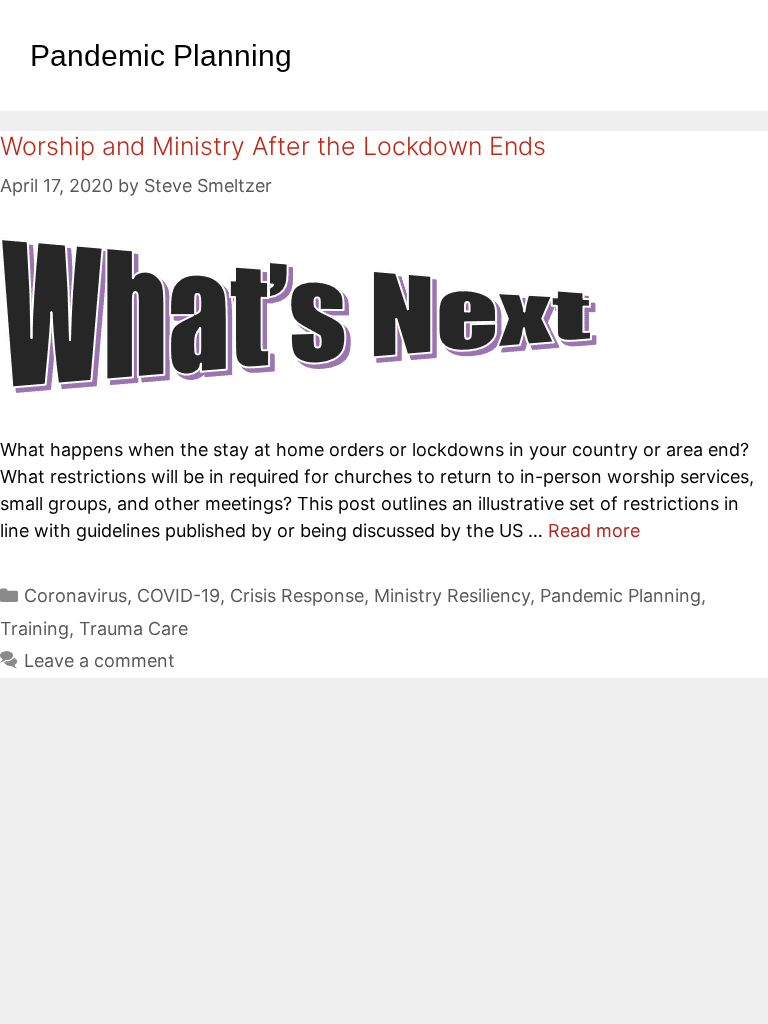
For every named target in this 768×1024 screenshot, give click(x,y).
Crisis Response (297, 595)
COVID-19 (178, 595)
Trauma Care (133, 628)
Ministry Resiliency (452, 595)
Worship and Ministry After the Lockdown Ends (273, 146)
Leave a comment (99, 660)
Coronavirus (75, 595)
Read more (594, 530)
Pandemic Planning (620, 595)
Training (34, 628)
